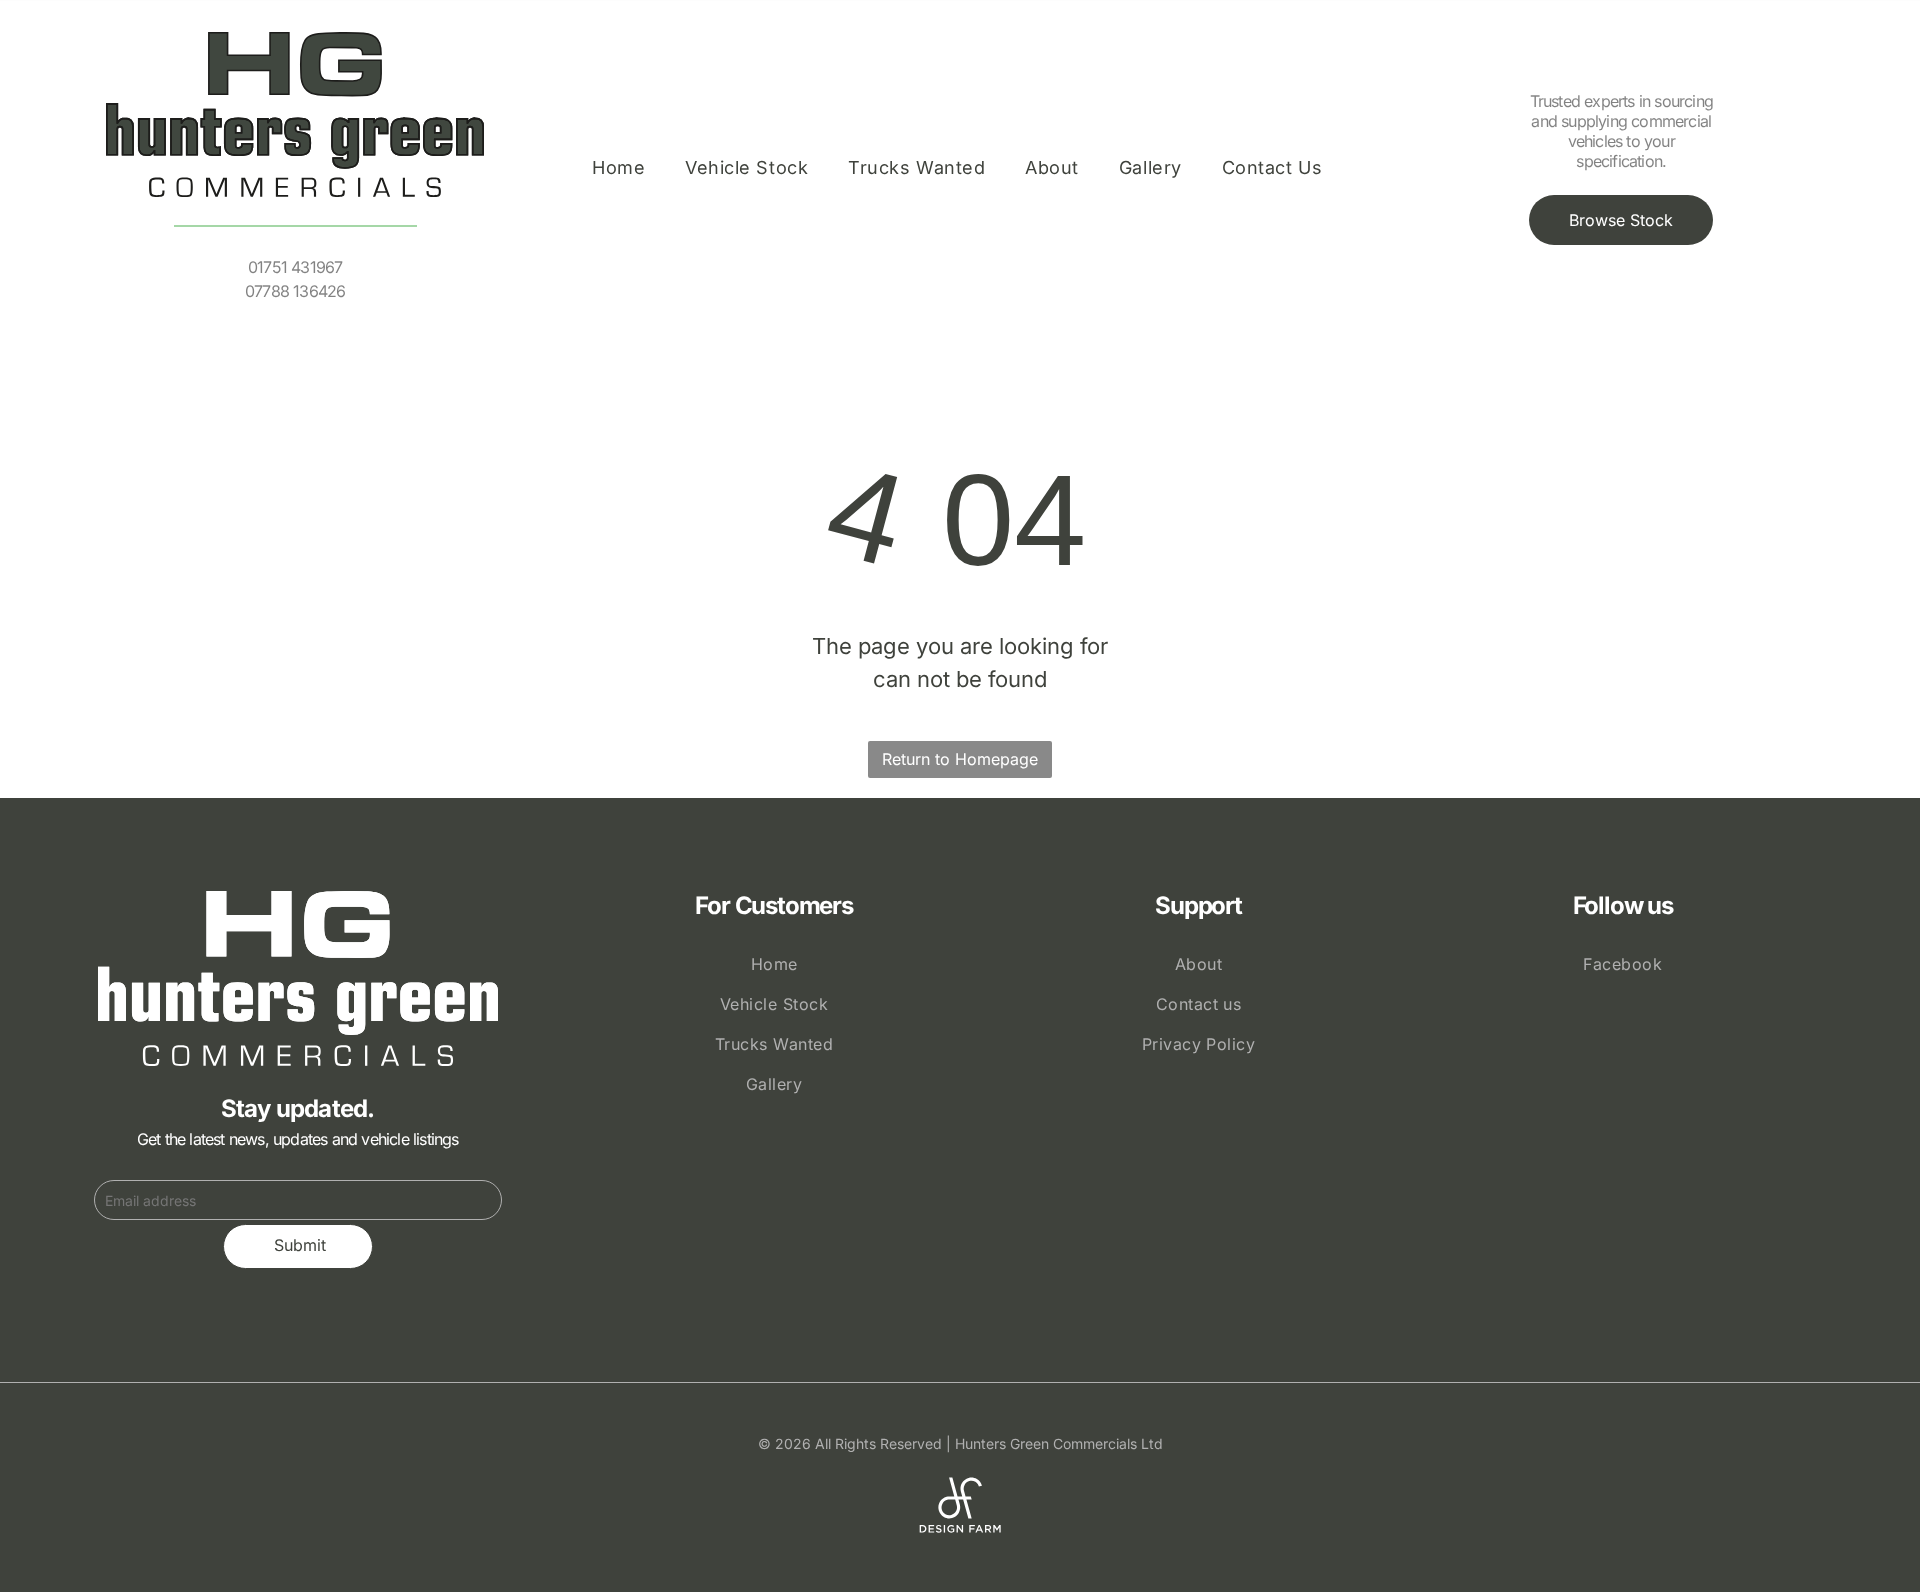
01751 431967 (295, 267)
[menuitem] (618, 168)
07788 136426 (295, 291)
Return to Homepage (960, 759)
